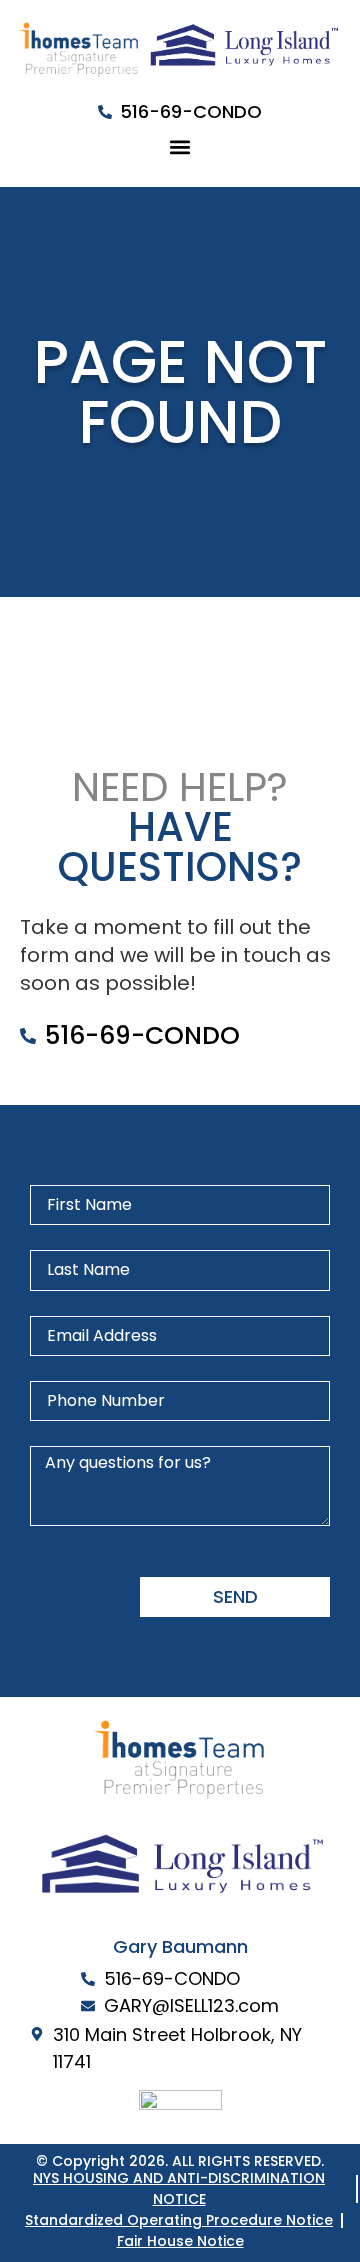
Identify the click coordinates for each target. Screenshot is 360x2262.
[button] (180, 146)
